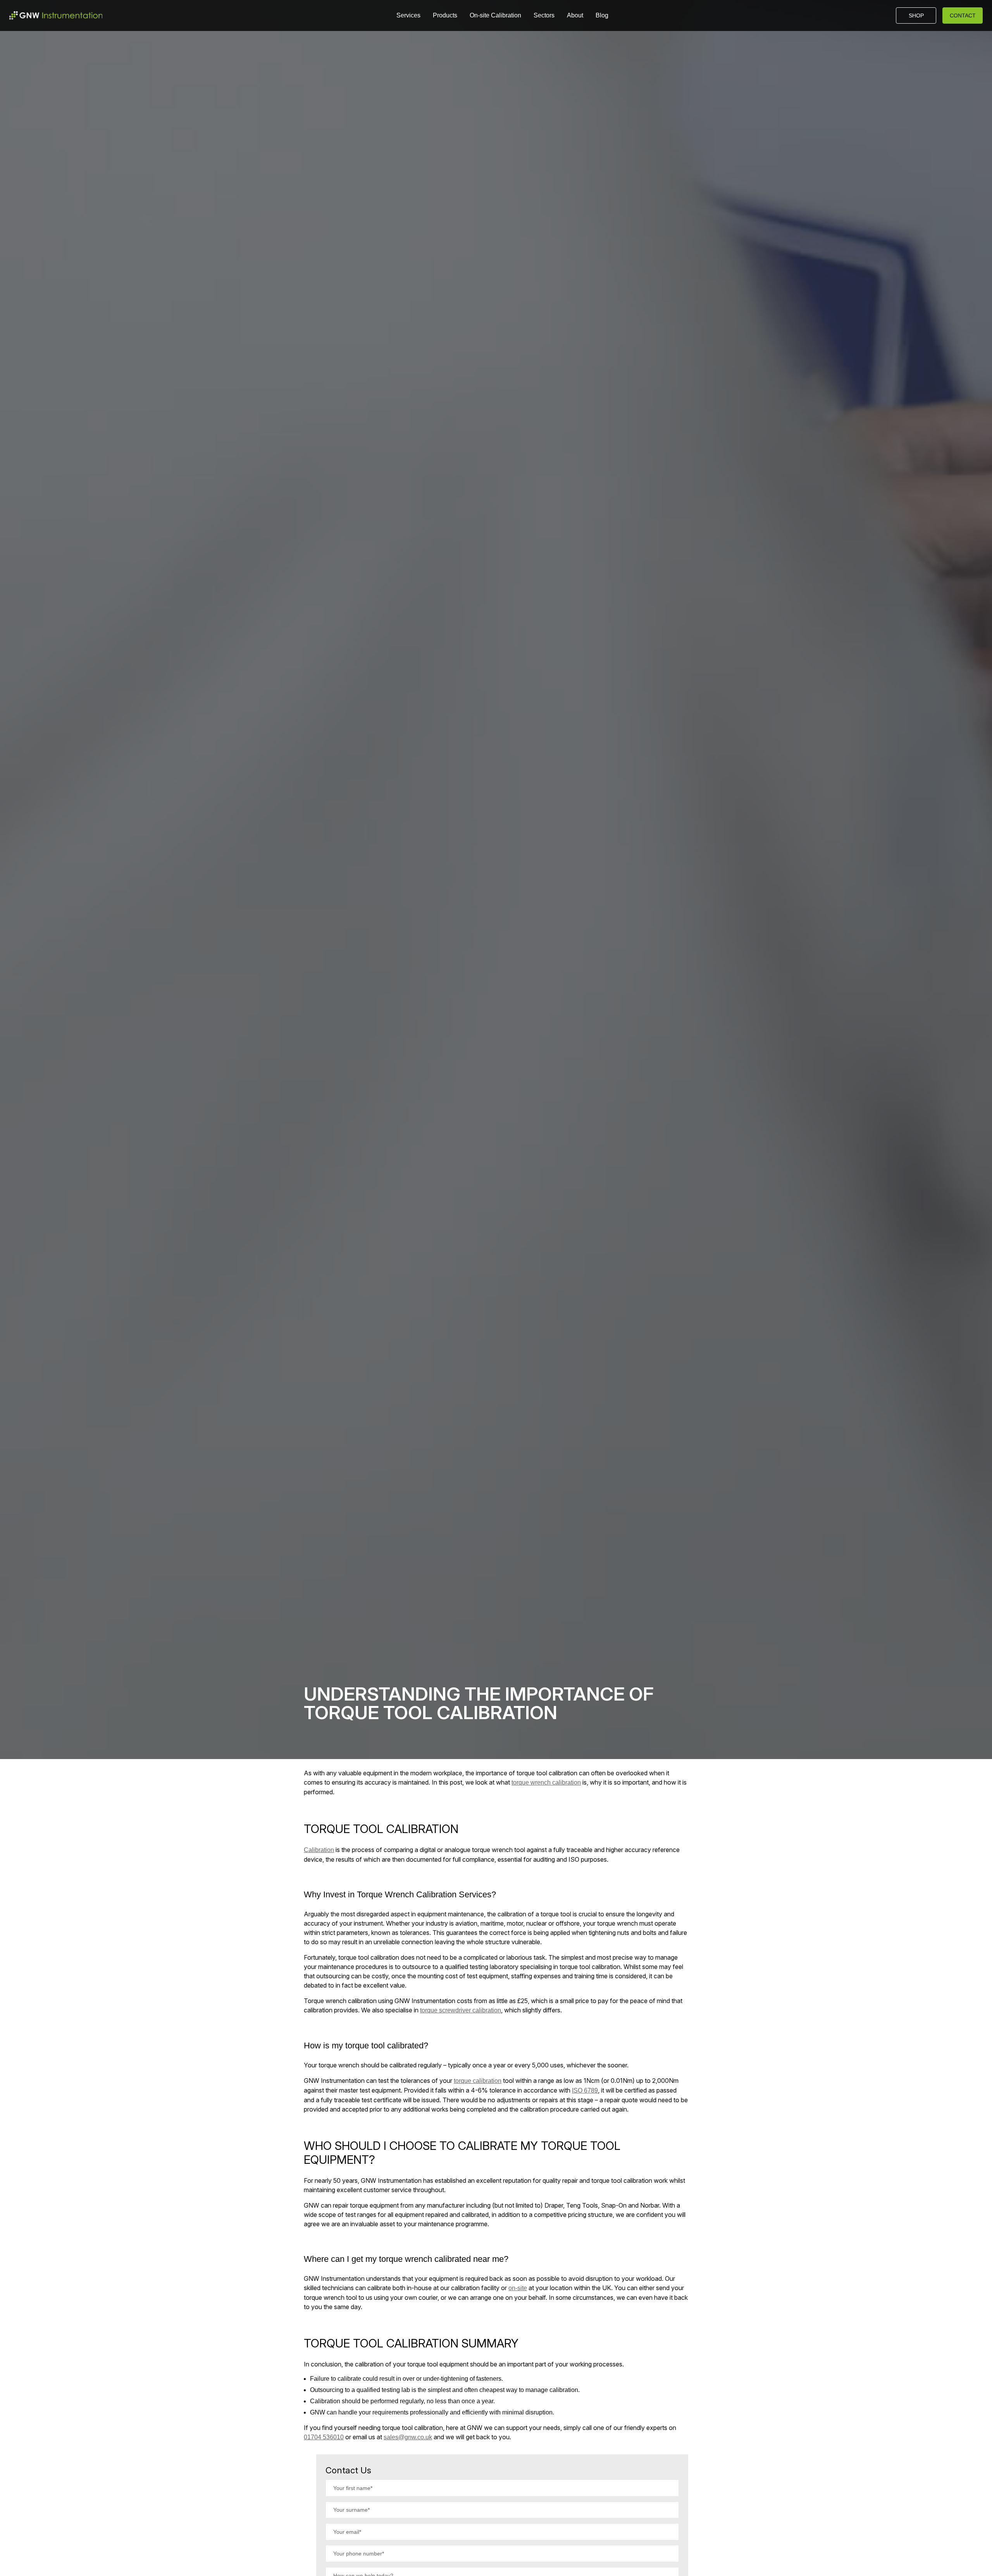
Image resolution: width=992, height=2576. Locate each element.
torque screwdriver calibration (461, 2010)
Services (408, 15)
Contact (963, 15)
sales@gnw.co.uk (408, 2437)
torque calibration (478, 2081)
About (575, 15)
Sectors (544, 15)
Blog (602, 15)
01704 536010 (324, 2437)
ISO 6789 (585, 2090)
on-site (518, 2288)
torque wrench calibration (546, 1782)
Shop (916, 15)
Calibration (319, 1850)
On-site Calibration (495, 15)
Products (445, 15)
